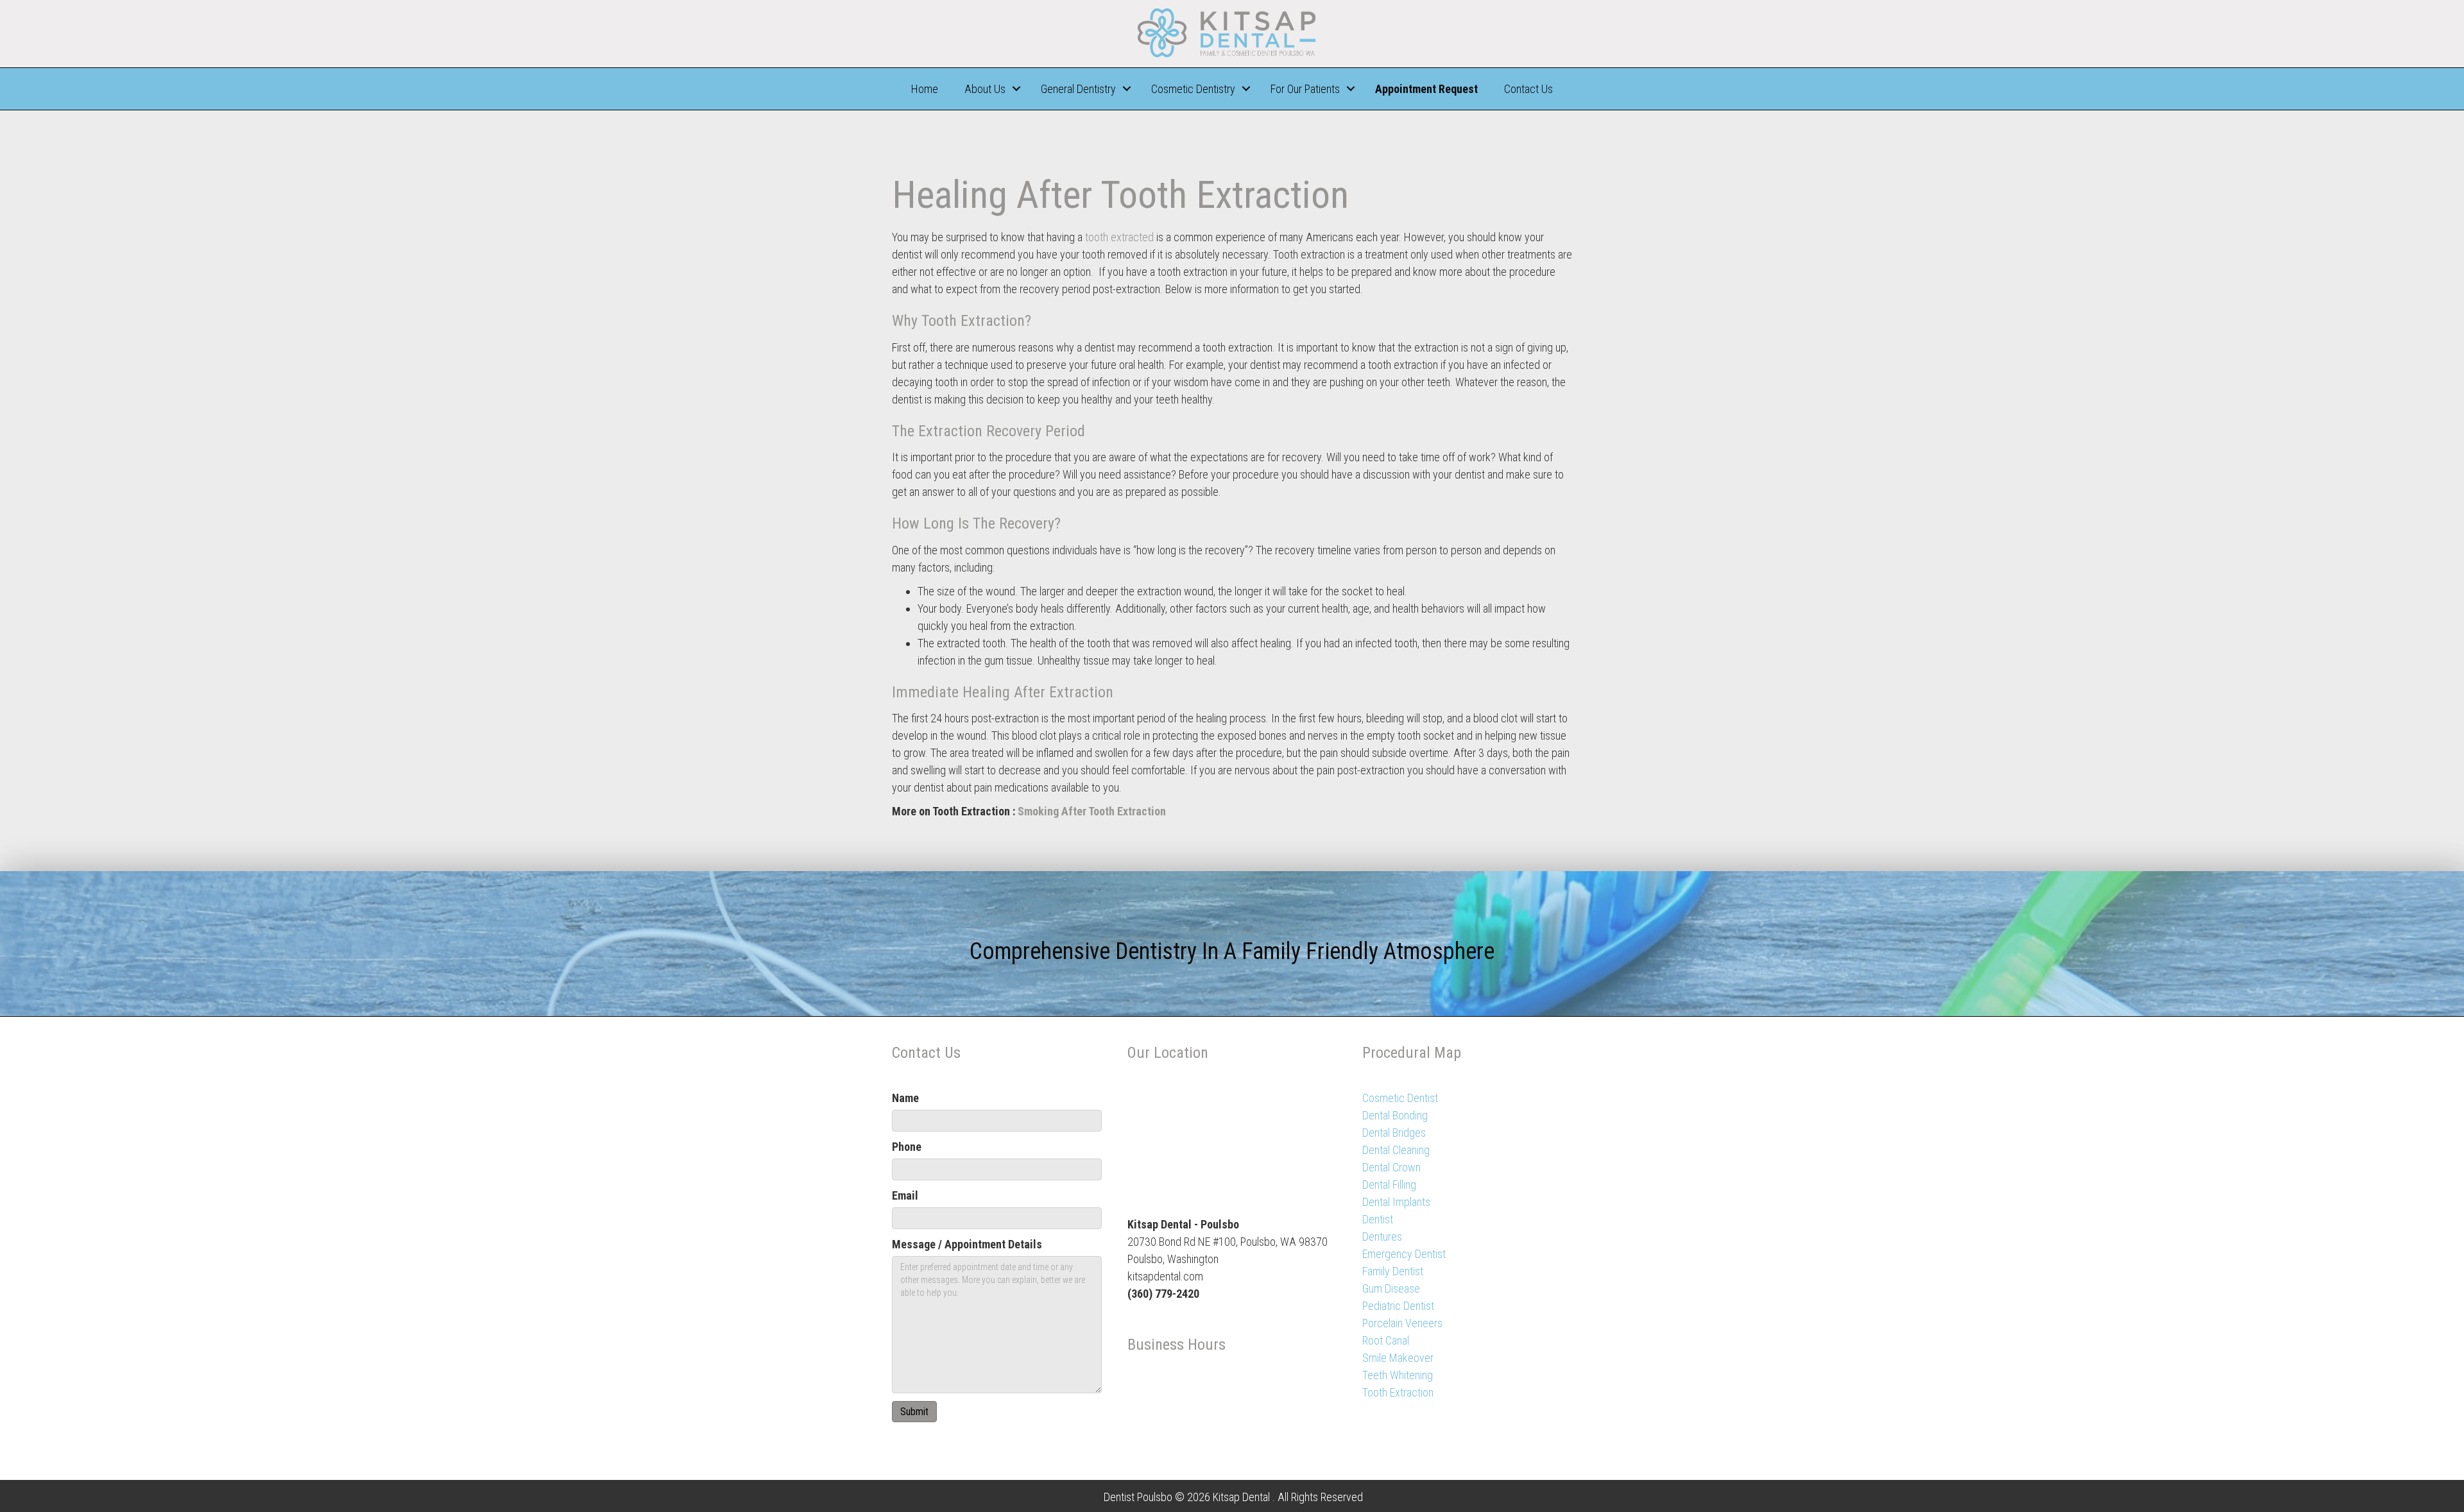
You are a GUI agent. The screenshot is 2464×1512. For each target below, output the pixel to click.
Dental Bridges (1394, 1133)
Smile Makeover (1398, 1358)
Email (905, 1195)
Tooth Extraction (1398, 1392)
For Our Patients (1305, 89)
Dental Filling (1389, 1185)
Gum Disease (1391, 1288)
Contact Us (1528, 89)
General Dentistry (1078, 89)
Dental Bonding (1395, 1115)
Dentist (1378, 1219)
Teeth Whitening (1398, 1375)
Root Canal (1386, 1340)
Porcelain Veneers (1402, 1323)
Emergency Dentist (1404, 1254)
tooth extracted (1119, 237)
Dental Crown (1391, 1167)
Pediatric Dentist (1398, 1306)
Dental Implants (1396, 1202)
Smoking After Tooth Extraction (1092, 811)
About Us (985, 89)
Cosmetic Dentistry (1193, 89)
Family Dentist (1393, 1271)
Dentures (1382, 1236)
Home (925, 89)
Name (905, 1098)
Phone (907, 1147)
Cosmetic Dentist (1400, 1098)
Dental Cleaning (1396, 1150)
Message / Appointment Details (967, 1244)
